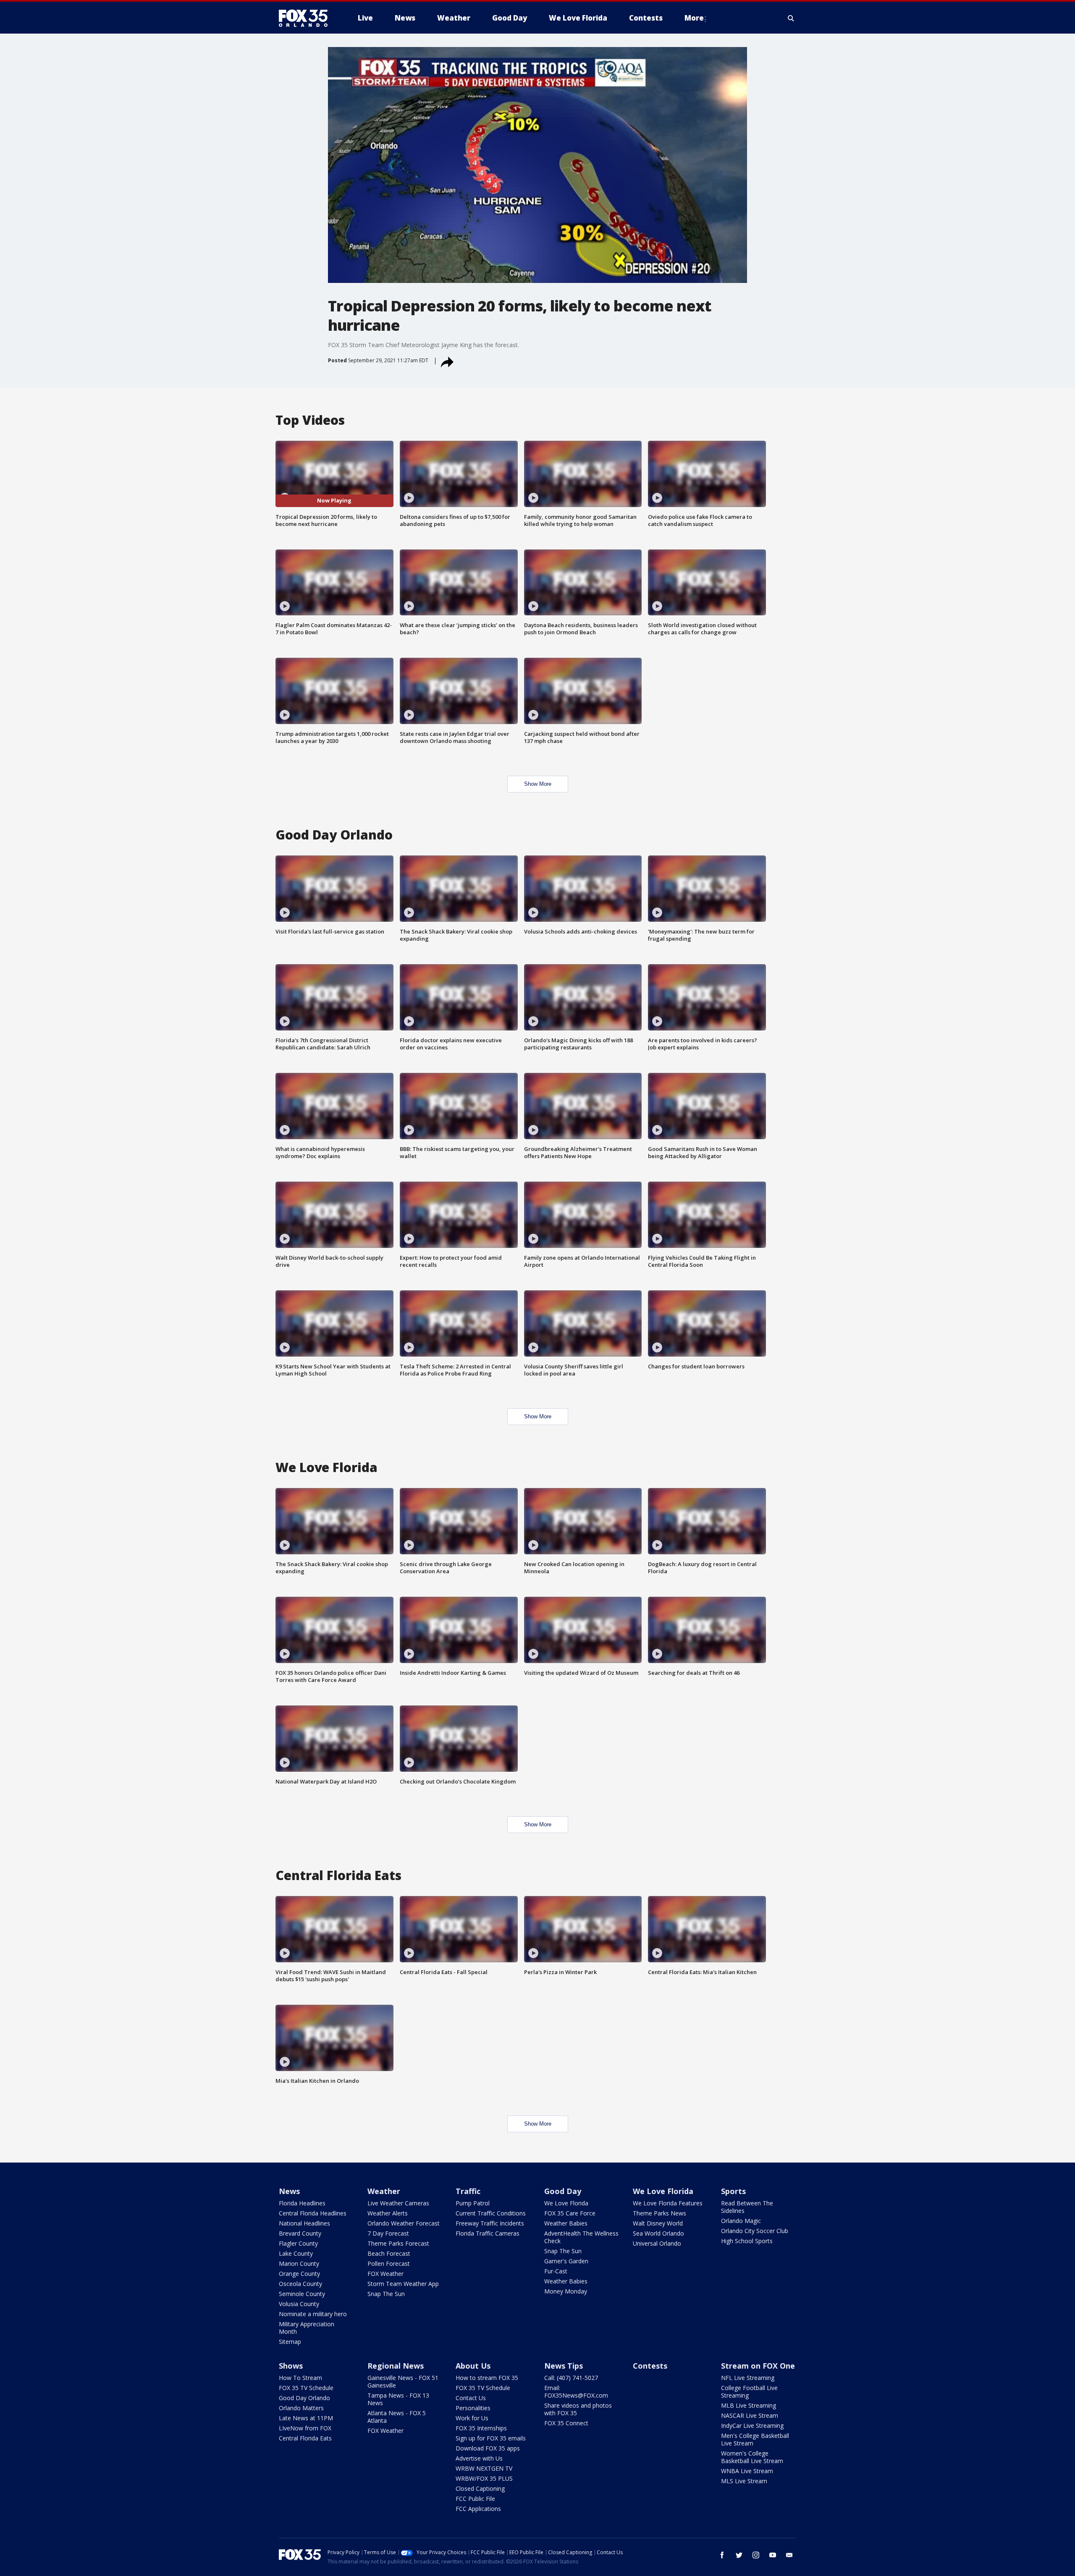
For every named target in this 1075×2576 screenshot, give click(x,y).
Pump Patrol (473, 2203)
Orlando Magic (741, 2221)
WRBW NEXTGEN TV (484, 2468)
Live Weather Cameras (398, 2203)
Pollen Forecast (389, 2263)
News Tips (564, 2366)
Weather (384, 2191)
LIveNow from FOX (305, 2428)
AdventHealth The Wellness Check (581, 2237)
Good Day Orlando (304, 2398)
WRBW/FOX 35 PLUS (484, 2478)
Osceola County (300, 2284)
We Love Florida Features (668, 2203)
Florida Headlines (302, 2203)
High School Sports (747, 2241)
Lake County (296, 2253)
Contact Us (471, 2398)
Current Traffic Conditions (491, 2213)
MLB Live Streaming (749, 2405)
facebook (722, 2555)
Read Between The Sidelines (747, 2207)
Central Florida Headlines (313, 2213)
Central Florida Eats (305, 2438)
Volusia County (299, 2304)
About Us (473, 2366)
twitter (739, 2555)
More (694, 18)
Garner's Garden (566, 2261)
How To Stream (300, 2378)
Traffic (468, 2191)
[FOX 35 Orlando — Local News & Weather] (307, 18)
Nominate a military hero (313, 2314)
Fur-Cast (556, 2271)
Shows (291, 2366)
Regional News (396, 2366)
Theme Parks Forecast (398, 2243)
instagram (756, 2555)
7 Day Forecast (388, 2233)
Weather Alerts (388, 2213)
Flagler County (298, 2243)
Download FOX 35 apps (488, 2448)
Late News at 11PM (306, 2418)
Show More (538, 784)
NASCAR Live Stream (750, 2415)
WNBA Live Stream (747, 2471)
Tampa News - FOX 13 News (398, 2399)
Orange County (299, 2274)
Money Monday (566, 2291)
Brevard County (300, 2233)
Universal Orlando (657, 2243)
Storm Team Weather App (403, 2284)
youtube (773, 2555)
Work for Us (472, 2418)
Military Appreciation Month (307, 2328)
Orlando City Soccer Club (755, 2231)
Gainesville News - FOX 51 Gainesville (403, 2381)
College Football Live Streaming (749, 2392)
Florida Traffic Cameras (488, 2233)
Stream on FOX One (758, 2366)
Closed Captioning (480, 2488)
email (789, 2555)
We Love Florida (566, 2203)
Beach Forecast (389, 2253)
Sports (733, 2191)
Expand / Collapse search (791, 18)
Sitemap (290, 2342)
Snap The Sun (386, 2294)
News (289, 2191)
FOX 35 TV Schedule (306, 2388)
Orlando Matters (301, 2408)
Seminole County (302, 2294)
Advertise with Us (479, 2458)
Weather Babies (566, 2223)
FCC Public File (475, 2499)
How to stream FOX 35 (487, 2378)
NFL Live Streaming (748, 2378)
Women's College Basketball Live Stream (752, 2457)
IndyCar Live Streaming (752, 2426)
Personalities (473, 2408)
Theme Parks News (659, 2213)
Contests (650, 2366)
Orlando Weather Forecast (404, 2223)
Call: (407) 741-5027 (571, 2378)
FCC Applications (478, 2509)
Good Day (563, 2191)
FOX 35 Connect (566, 2423)
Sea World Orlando (658, 2233)
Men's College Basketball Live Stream (755, 2439)
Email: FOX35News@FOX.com (576, 2392)
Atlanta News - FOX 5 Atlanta (397, 2417)
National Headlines (304, 2223)
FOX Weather (385, 2274)
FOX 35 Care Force (570, 2213)
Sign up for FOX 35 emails (491, 2438)
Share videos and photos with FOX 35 (578, 2409)
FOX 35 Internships (481, 2428)
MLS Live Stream (744, 2481)
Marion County (299, 2263)
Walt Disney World (658, 2223)
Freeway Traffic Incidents (490, 2223)
